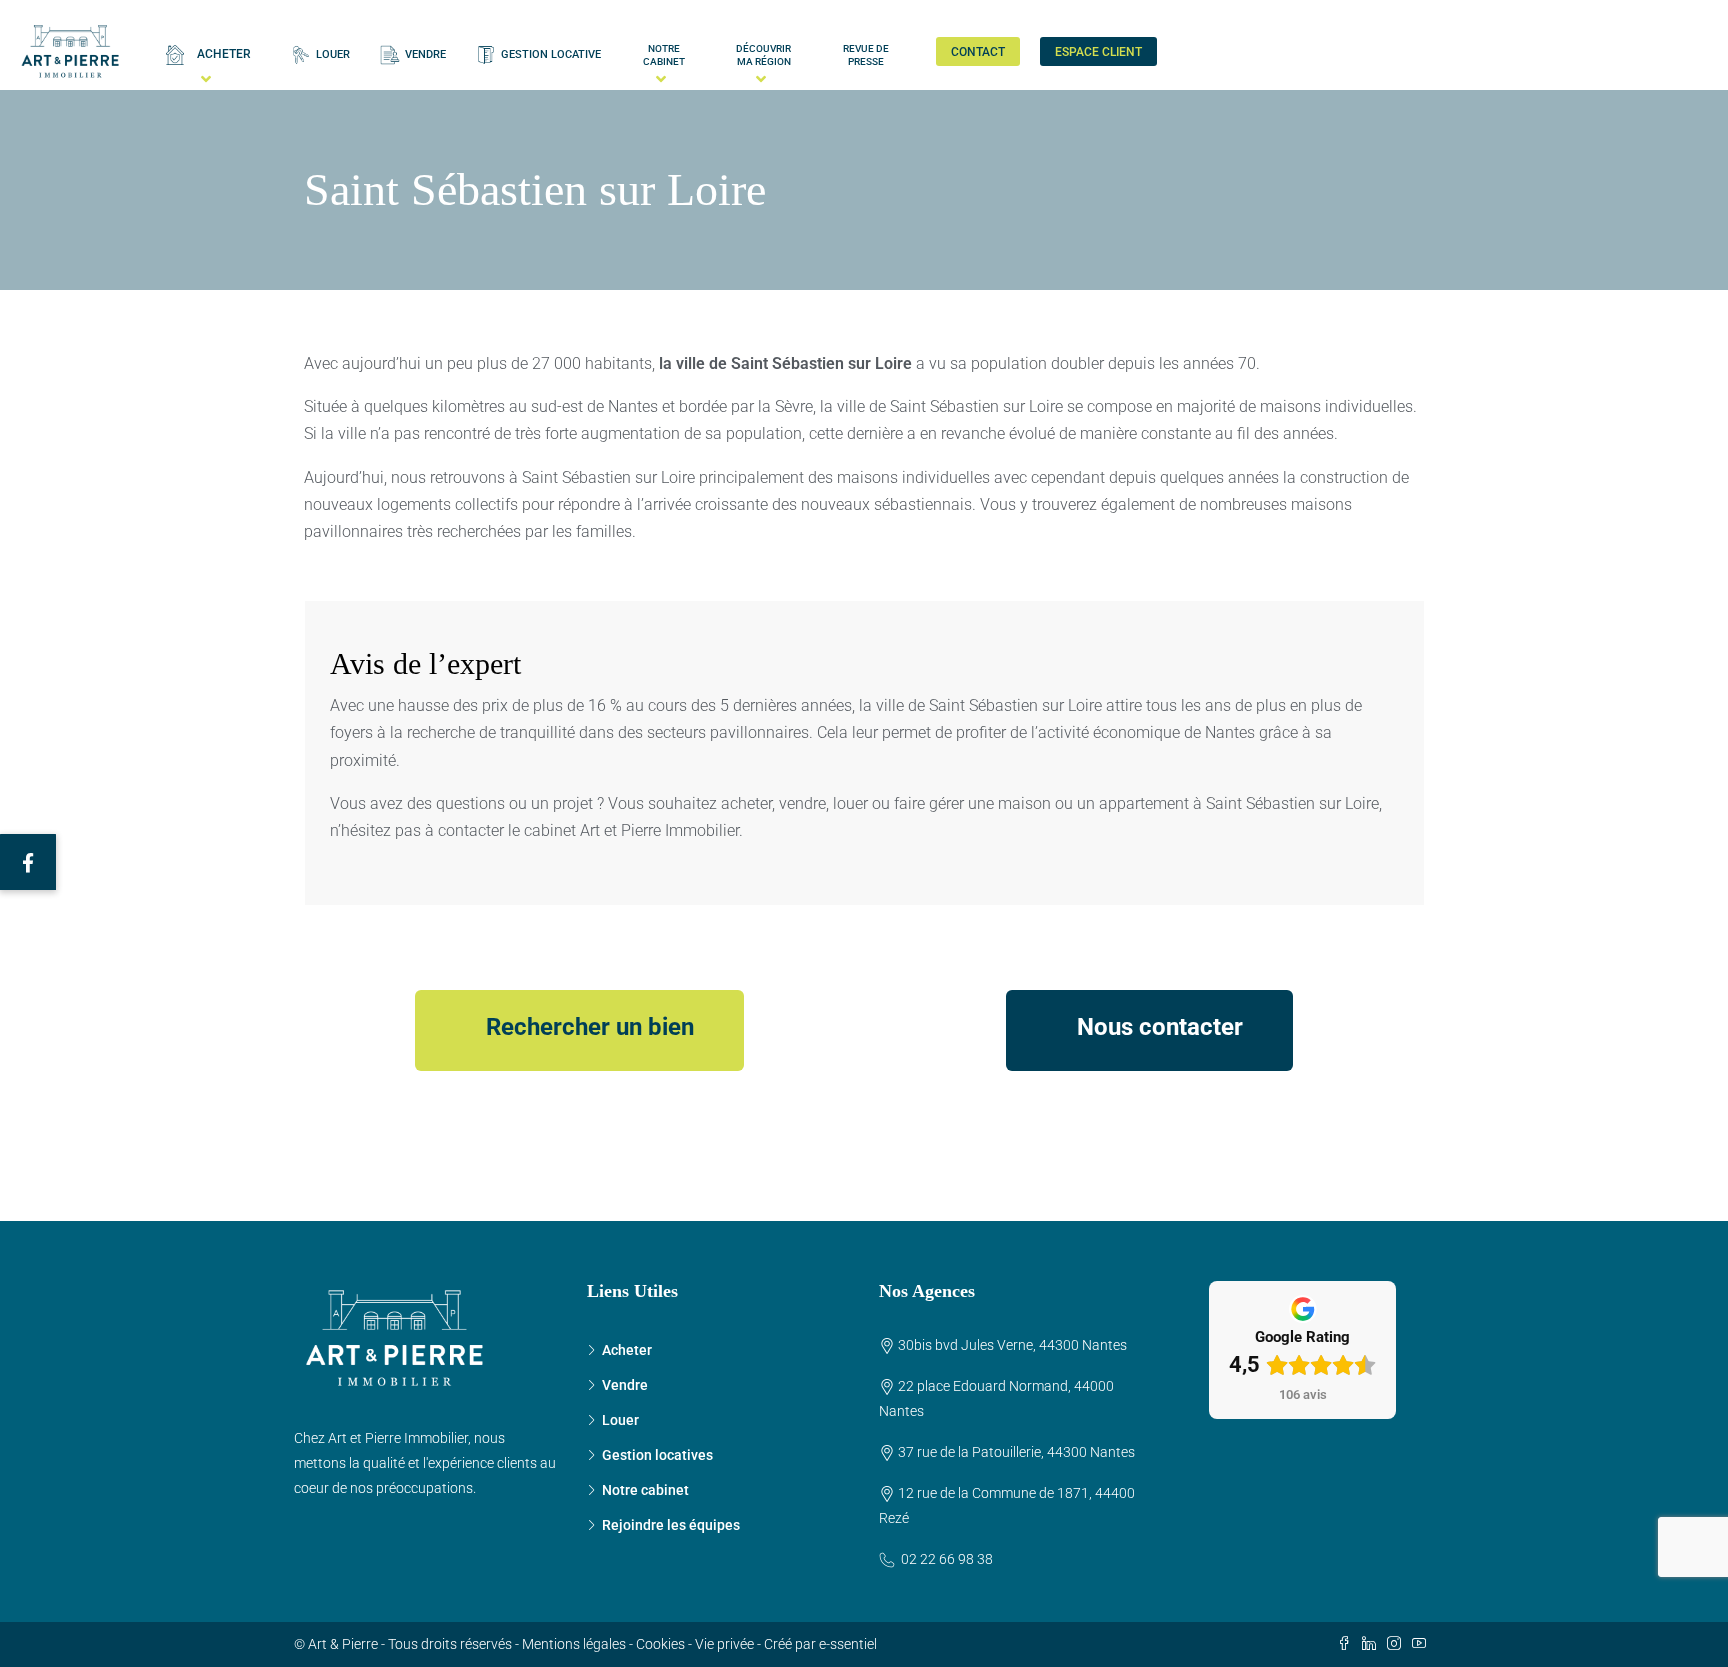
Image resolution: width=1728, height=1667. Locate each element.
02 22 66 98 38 (947, 1559)
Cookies (660, 1644)
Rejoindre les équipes (671, 1525)
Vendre (625, 1385)
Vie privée (724, 1644)
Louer (620, 1420)
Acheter (627, 1350)
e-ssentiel (848, 1644)
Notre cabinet (645, 1490)
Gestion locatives (657, 1455)
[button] (28, 862)
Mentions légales (574, 1644)
